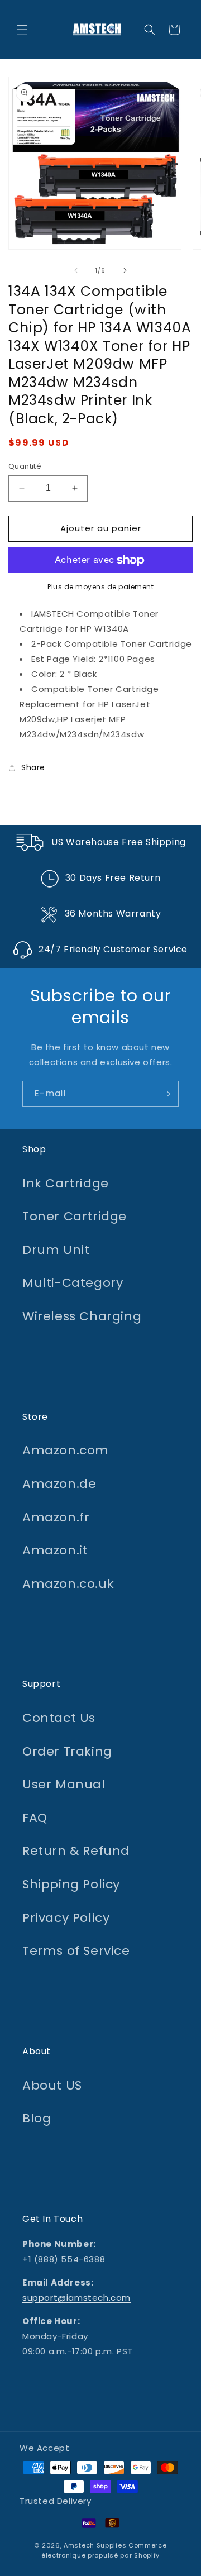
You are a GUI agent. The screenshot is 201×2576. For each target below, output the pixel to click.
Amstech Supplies (95, 2545)
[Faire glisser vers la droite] (125, 270)
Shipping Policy (71, 1884)
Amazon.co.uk (68, 1584)
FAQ (35, 1818)
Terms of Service (76, 1951)
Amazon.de (59, 1484)
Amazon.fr (56, 1517)
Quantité (25, 466)
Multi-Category (73, 1283)
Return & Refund (76, 1851)
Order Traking (67, 1751)
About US (52, 2085)
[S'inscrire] (166, 1094)
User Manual (64, 1784)
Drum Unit (56, 1250)
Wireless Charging (82, 1316)
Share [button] (33, 767)
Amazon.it (55, 1550)
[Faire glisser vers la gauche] (76, 270)
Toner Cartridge (75, 1216)
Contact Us (59, 1718)
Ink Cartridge (66, 1183)
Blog (37, 2118)
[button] (22, 30)
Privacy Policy (66, 1918)
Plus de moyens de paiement (100, 587)
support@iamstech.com (76, 2298)
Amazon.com (66, 1450)
